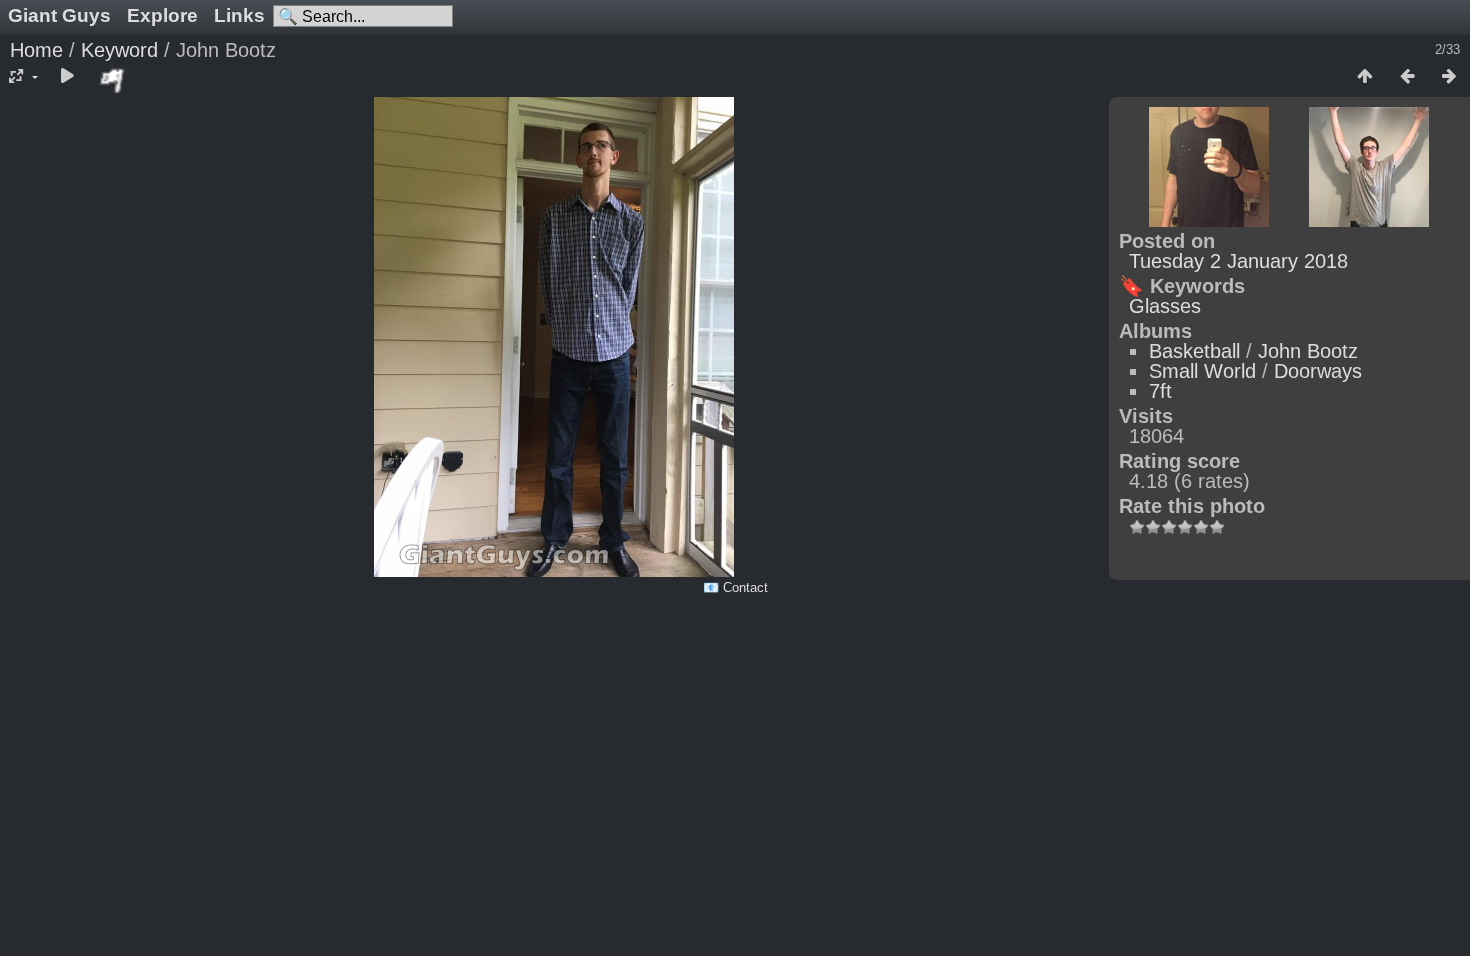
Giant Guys (59, 15)
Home (36, 50)
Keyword (119, 50)
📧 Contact (735, 587)
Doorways (1318, 371)
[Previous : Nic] (1407, 77)
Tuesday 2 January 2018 (1238, 261)
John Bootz (1308, 351)
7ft (1160, 391)
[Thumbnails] (1365, 77)
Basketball (1194, 351)
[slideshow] (67, 77)
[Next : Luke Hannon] (1449, 77)
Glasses (1165, 306)
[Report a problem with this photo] (113, 80)
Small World (1202, 371)
